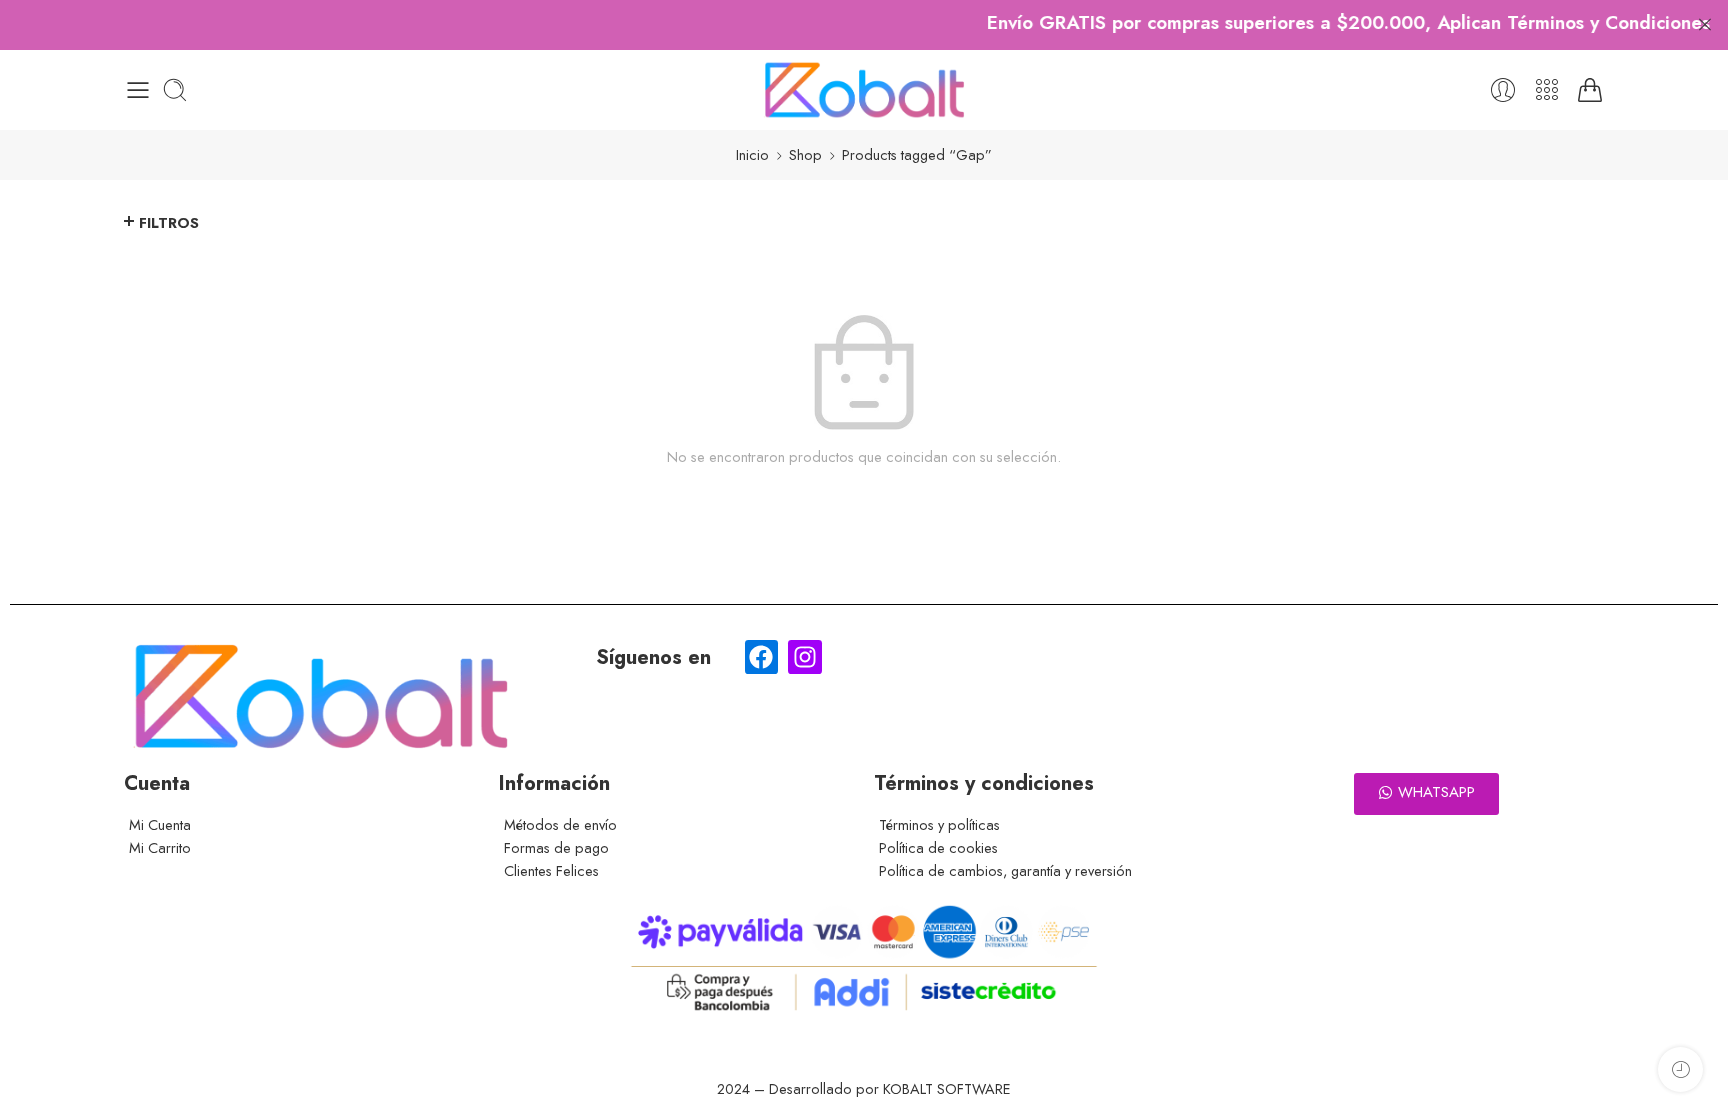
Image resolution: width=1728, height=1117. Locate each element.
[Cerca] (1705, 25)
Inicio (752, 154)
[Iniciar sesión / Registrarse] (1503, 90)
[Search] (175, 90)
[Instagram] (805, 657)
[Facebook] (762, 657)
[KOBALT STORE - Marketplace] (864, 90)
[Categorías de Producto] (1547, 90)
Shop (805, 154)
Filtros (169, 222)
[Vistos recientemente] (1680, 1069)
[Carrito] (1590, 90)
